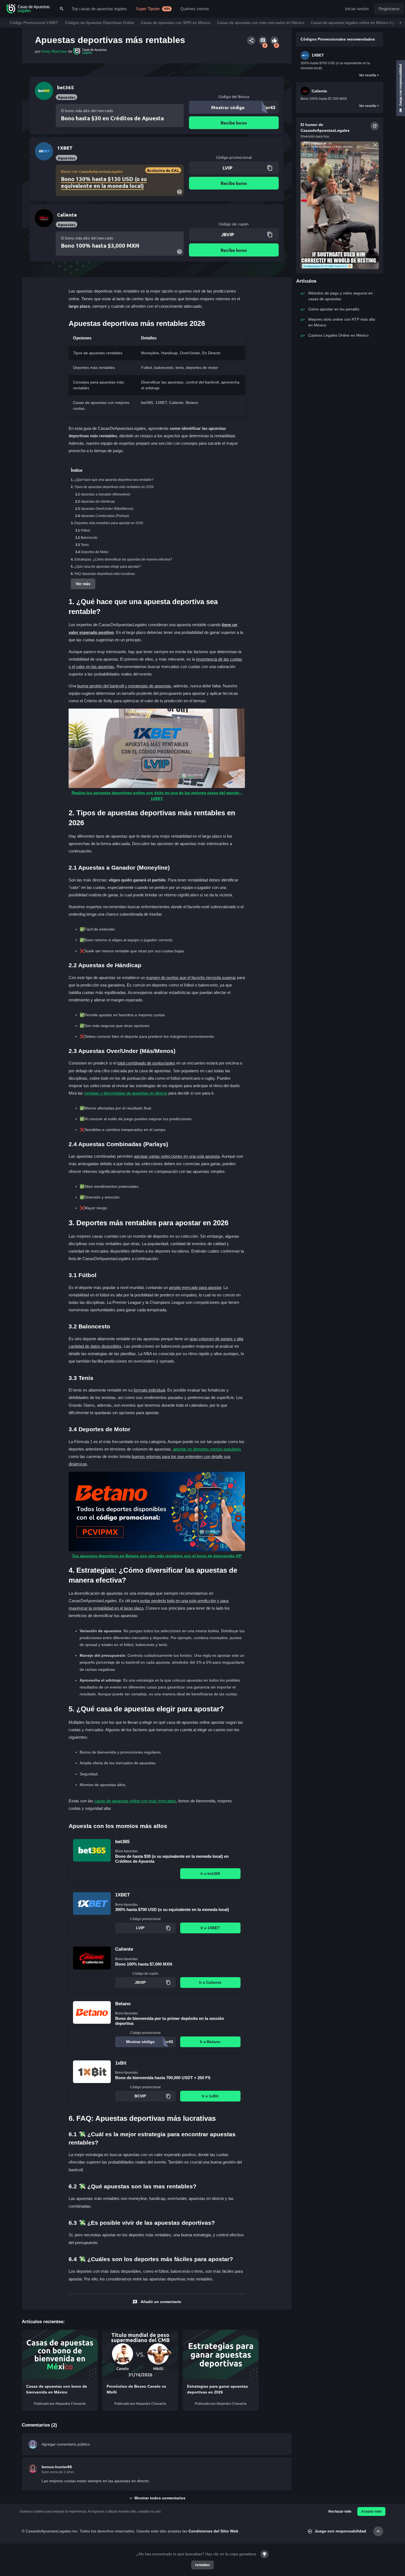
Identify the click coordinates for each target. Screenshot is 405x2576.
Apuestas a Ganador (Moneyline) (106, 494)
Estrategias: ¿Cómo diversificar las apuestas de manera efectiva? (123, 559)
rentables (202, 2565)
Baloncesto (89, 538)
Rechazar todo (340, 2511)
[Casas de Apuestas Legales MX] (28, 9)
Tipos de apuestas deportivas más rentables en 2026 (114, 487)
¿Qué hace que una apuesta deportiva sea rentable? (114, 480)
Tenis (85, 545)
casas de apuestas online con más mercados (135, 1801)
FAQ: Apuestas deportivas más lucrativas (105, 574)
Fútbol (85, 530)
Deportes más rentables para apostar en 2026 (109, 523)
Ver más (83, 584)
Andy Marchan (54, 51)
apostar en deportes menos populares (207, 1449)
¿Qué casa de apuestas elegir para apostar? (108, 567)
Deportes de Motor (95, 552)
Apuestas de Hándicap (98, 502)
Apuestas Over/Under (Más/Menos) (107, 509)
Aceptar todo (371, 2511)
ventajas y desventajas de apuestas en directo (126, 1093)
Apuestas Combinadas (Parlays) (105, 516)
